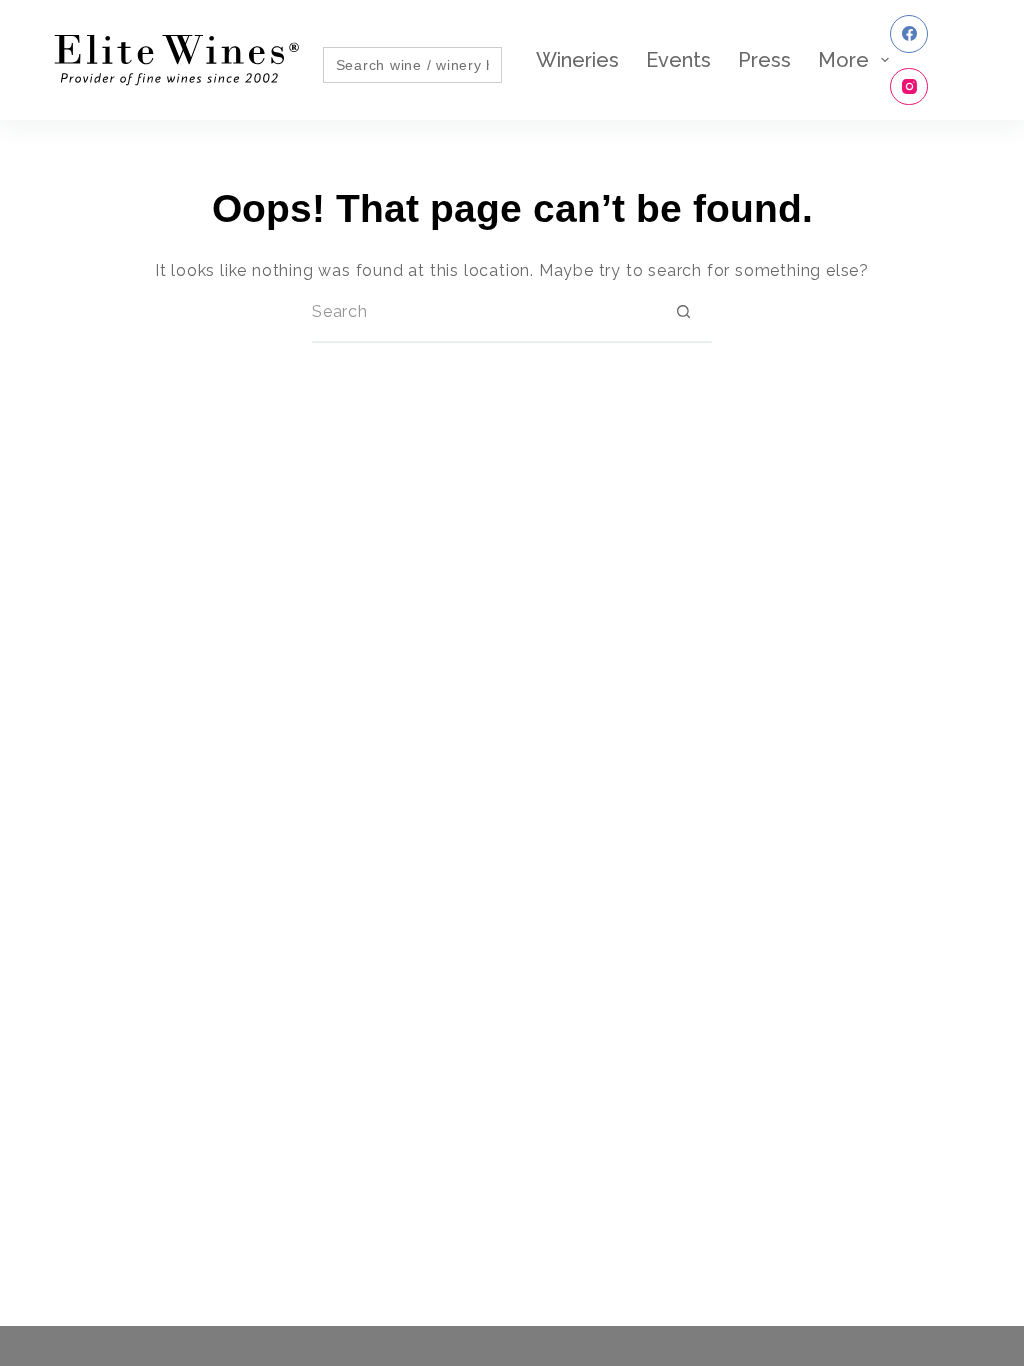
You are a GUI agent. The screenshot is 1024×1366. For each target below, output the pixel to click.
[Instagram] (909, 87)
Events (678, 60)
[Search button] (683, 312)
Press (764, 60)
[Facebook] (909, 34)
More (843, 60)
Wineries (577, 60)
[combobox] (483, 312)
